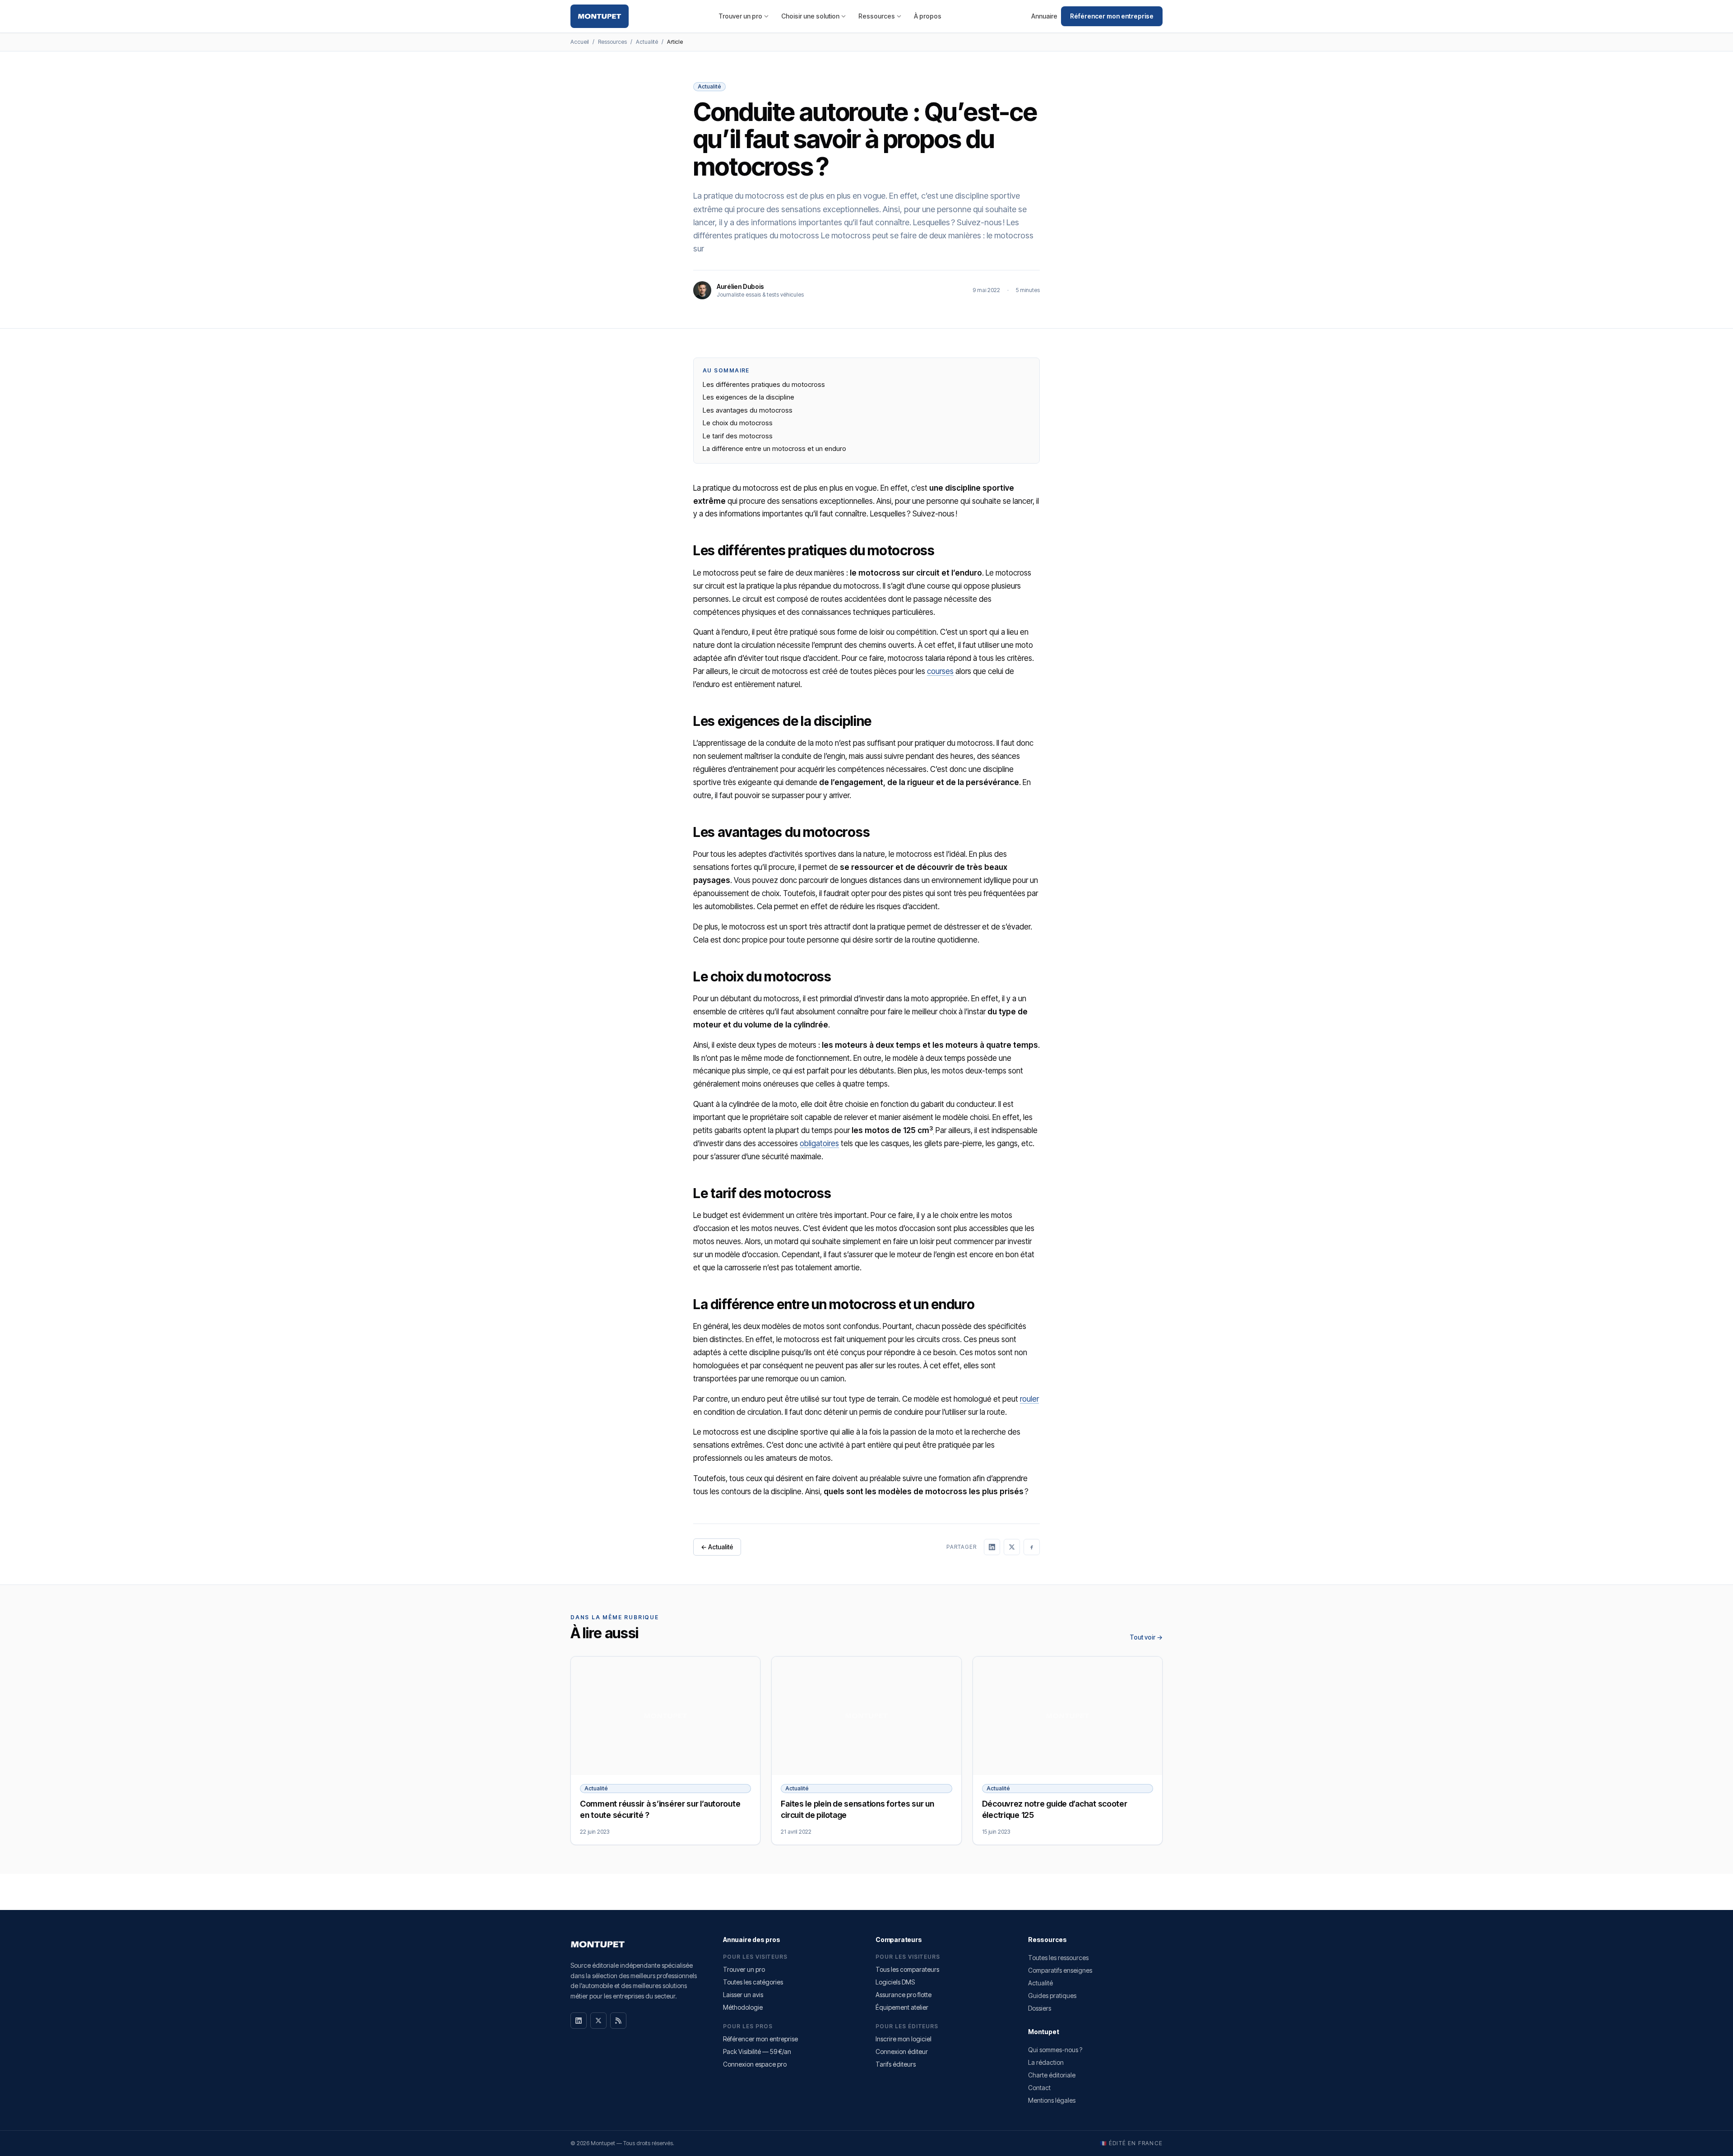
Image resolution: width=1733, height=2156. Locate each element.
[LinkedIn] (579, 2021)
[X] (598, 2021)
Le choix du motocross (738, 423)
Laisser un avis (743, 1995)
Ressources (877, 16)
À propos (928, 16)
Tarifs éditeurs (896, 2064)
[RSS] (618, 2021)
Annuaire (1044, 16)
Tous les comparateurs (907, 1969)
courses (940, 671)
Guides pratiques (1052, 1996)
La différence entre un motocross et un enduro (774, 448)
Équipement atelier (902, 2007)
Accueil (580, 42)
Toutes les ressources (1058, 1958)
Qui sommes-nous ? (1055, 2050)
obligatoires (819, 1143)
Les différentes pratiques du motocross (764, 384)
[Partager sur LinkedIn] (992, 1547)
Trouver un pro (740, 16)
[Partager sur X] (1012, 1547)
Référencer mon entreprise (1112, 16)
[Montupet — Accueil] (600, 16)
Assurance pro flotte (904, 1995)
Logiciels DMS (895, 1982)
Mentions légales (1052, 2100)
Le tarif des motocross (738, 436)
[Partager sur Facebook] (1032, 1547)
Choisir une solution (810, 16)
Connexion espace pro (755, 2064)
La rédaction (1046, 2062)
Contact (1039, 2088)
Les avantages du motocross (748, 410)
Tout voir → (1146, 1637)
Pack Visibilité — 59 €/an (757, 2051)
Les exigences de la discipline (748, 397)
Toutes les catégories (753, 1982)
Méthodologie (743, 2007)
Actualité (647, 42)
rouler (1029, 1399)
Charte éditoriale (1052, 2075)
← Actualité (717, 1547)
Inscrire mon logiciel (904, 2039)
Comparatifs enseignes (1060, 1970)
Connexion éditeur (902, 2051)
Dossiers (1040, 2008)
